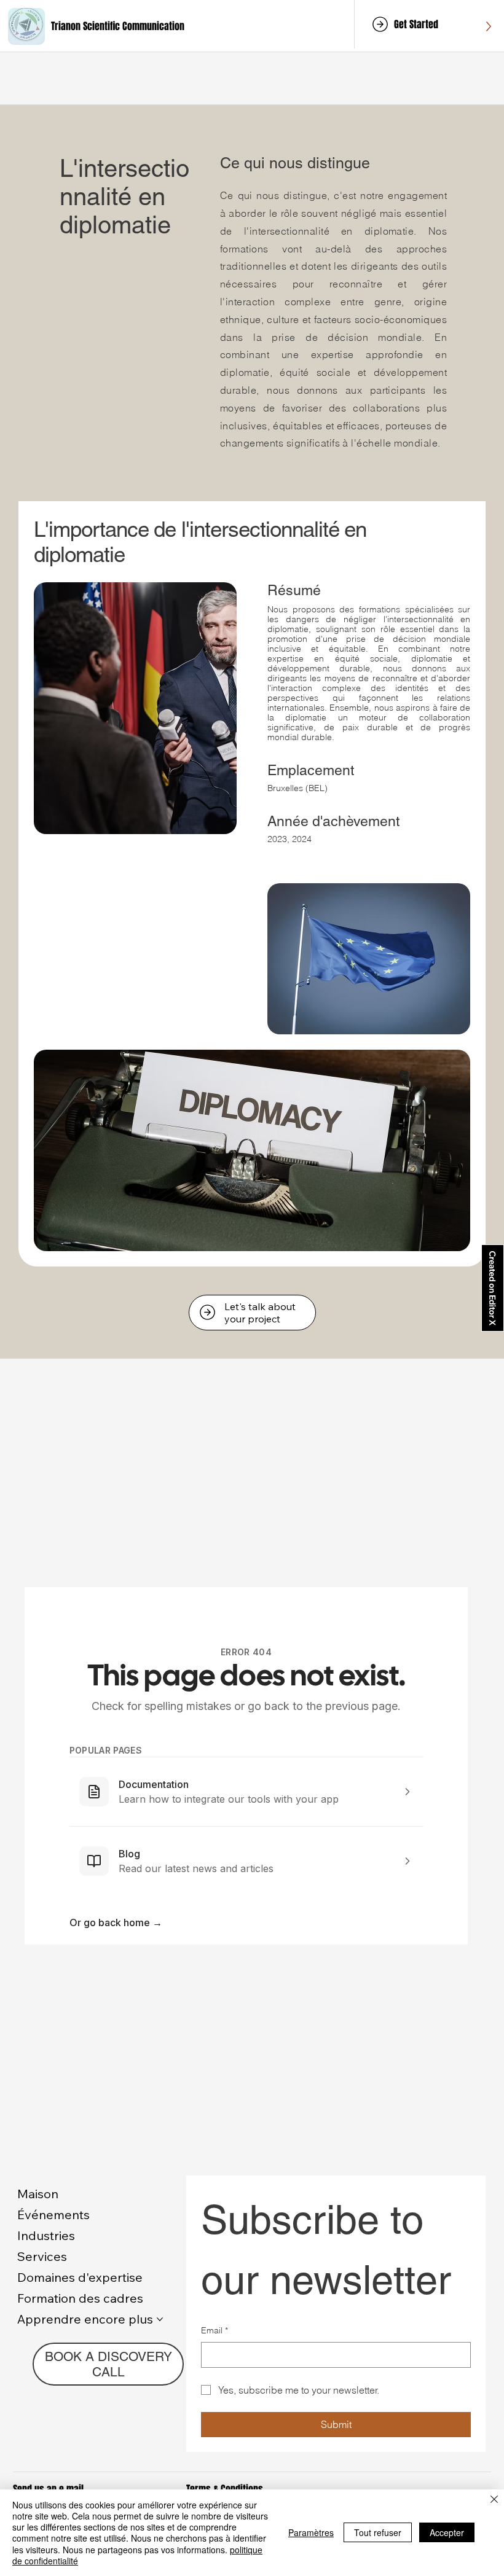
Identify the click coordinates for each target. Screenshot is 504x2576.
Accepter (447, 2532)
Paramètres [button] (311, 2532)
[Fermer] (494, 2500)
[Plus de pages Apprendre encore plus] (160, 2319)
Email (215, 2330)
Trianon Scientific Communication (118, 26)
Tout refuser (378, 2532)
